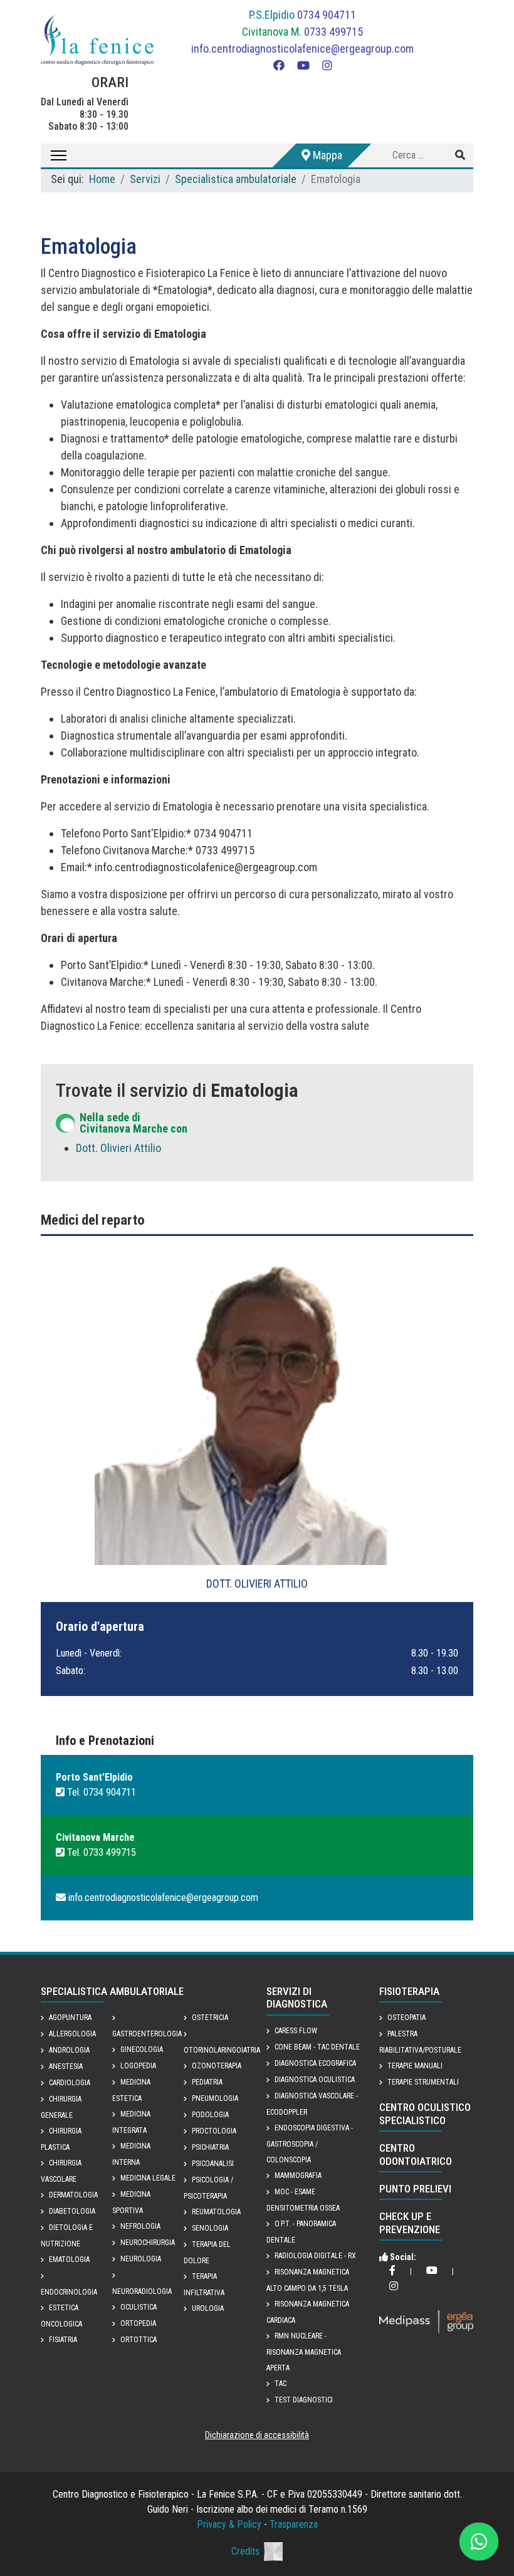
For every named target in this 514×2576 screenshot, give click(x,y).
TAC (281, 2384)
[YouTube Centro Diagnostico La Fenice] (432, 2271)
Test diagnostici (304, 2400)
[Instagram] (327, 65)
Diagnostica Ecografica (315, 2063)
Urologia (208, 2308)
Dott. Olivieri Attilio (118, 1148)
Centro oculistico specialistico (425, 2113)
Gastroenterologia (147, 2034)
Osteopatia (406, 2018)
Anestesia (66, 2066)
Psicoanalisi (213, 2164)
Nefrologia (140, 2226)
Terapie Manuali (415, 2066)
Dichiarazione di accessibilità (257, 2435)
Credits (245, 2551)
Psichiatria (210, 2147)
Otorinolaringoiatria (222, 2050)
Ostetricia (210, 2018)
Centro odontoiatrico (416, 2154)
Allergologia (72, 2034)
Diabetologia (72, 2211)
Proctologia (214, 2131)
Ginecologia (142, 2050)
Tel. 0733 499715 (100, 1852)
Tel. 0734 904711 (100, 1792)
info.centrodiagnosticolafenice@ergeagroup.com (302, 49)
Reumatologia (216, 2212)
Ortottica (139, 2340)
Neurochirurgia (148, 2243)
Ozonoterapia (217, 2066)
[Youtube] (303, 65)
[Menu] (54, 155)
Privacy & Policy (229, 2524)
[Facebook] (279, 65)
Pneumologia (215, 2098)
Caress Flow (296, 2031)
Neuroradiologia (142, 2291)
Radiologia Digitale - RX (315, 2256)
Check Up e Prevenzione (410, 2223)
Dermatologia (73, 2195)
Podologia (210, 2115)
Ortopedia (138, 2323)
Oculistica (139, 2307)
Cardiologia (70, 2083)
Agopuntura (70, 2018)
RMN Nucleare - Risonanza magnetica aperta (304, 2352)
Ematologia (69, 2259)
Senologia (210, 2228)
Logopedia (138, 2066)
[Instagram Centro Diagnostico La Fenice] (394, 2287)
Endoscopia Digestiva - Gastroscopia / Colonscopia (310, 2144)
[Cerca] (460, 155)
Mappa (326, 155)
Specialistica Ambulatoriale (112, 1991)
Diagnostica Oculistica (315, 2080)
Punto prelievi (415, 2189)
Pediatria (207, 2082)
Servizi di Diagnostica (297, 1997)
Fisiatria (63, 2340)
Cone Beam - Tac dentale (317, 2047)
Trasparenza (294, 2524)
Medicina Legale (148, 2178)
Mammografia (298, 2175)
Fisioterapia (409, 1991)
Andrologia (69, 2050)
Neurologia (141, 2259)
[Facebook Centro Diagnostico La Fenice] (392, 2271)
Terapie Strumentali (423, 2082)
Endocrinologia (69, 2292)
